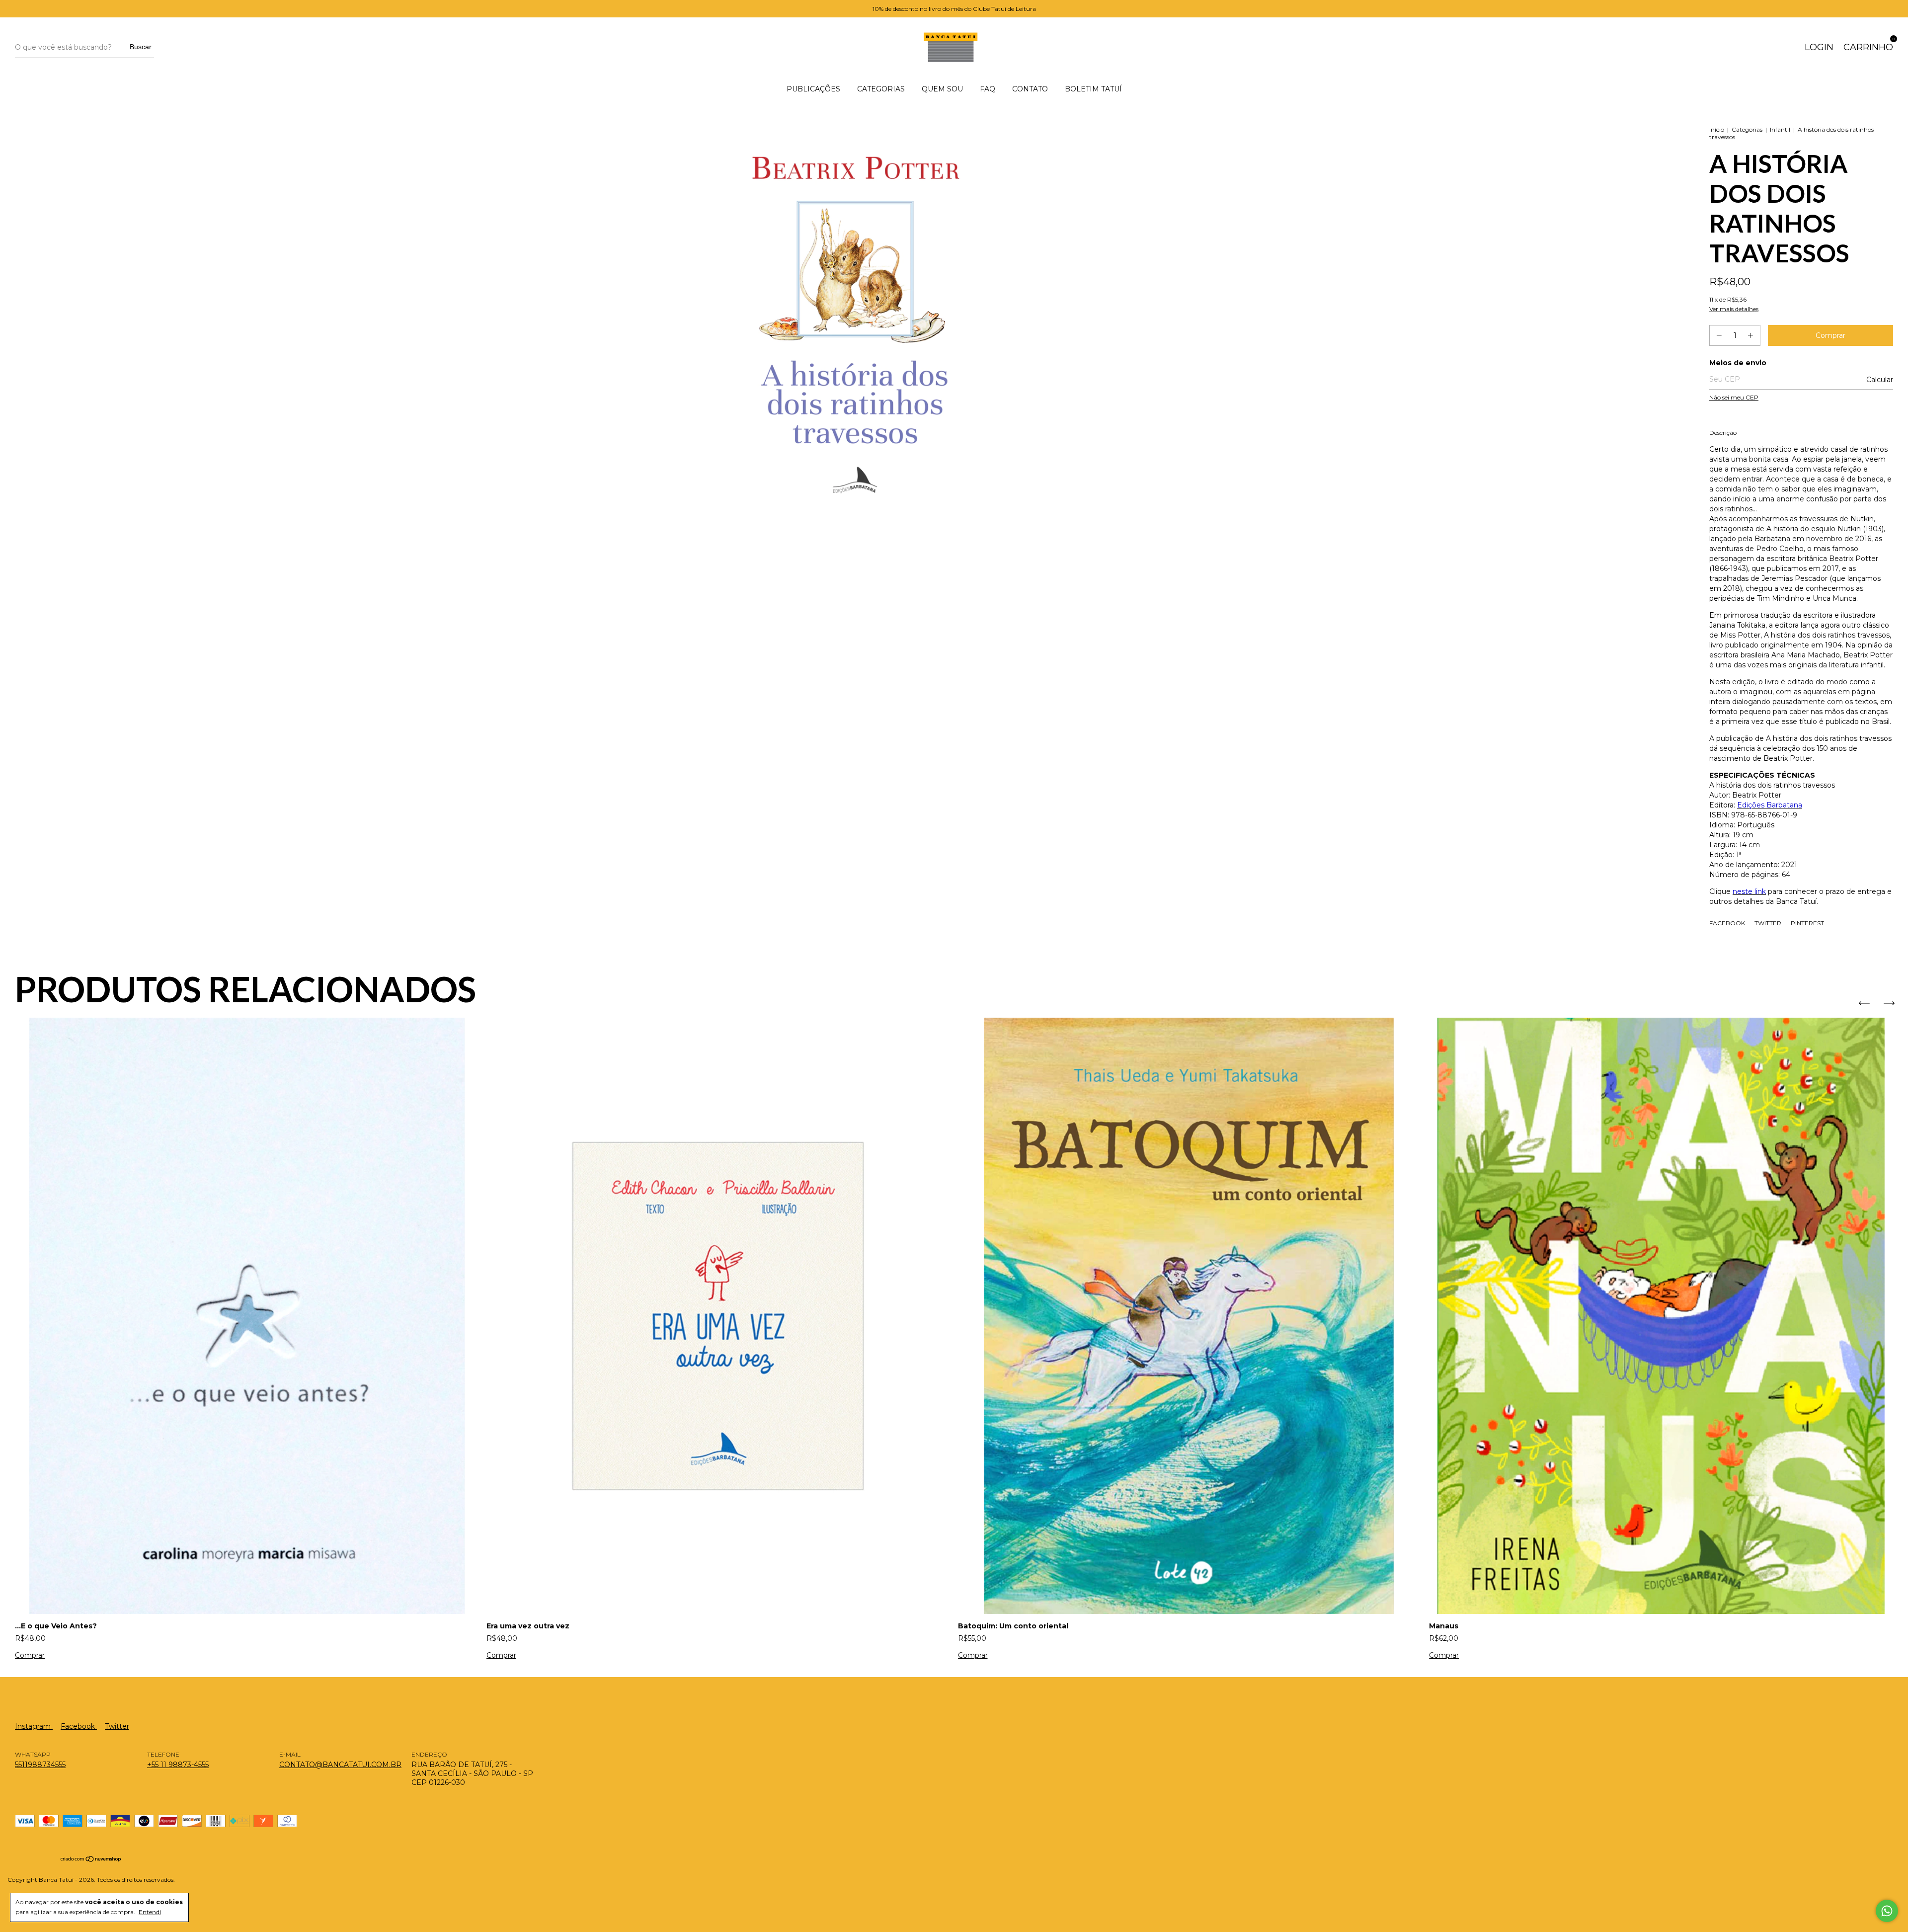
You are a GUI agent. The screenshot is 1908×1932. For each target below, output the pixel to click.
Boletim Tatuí (1093, 89)
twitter (117, 1726)
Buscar (141, 47)
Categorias (881, 89)
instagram (34, 1726)
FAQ (988, 89)
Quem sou (942, 89)
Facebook (1727, 923)
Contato (1030, 89)
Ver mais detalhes (1734, 309)
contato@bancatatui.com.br (340, 1765)
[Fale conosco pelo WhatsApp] (1887, 1911)
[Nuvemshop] (91, 1860)
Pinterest (1807, 923)
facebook (79, 1726)
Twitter (1768, 923)
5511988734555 (40, 1765)
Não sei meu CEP (1734, 397)
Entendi (150, 1912)
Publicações (813, 89)
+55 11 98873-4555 (178, 1765)
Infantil (1780, 129)
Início (1717, 129)
